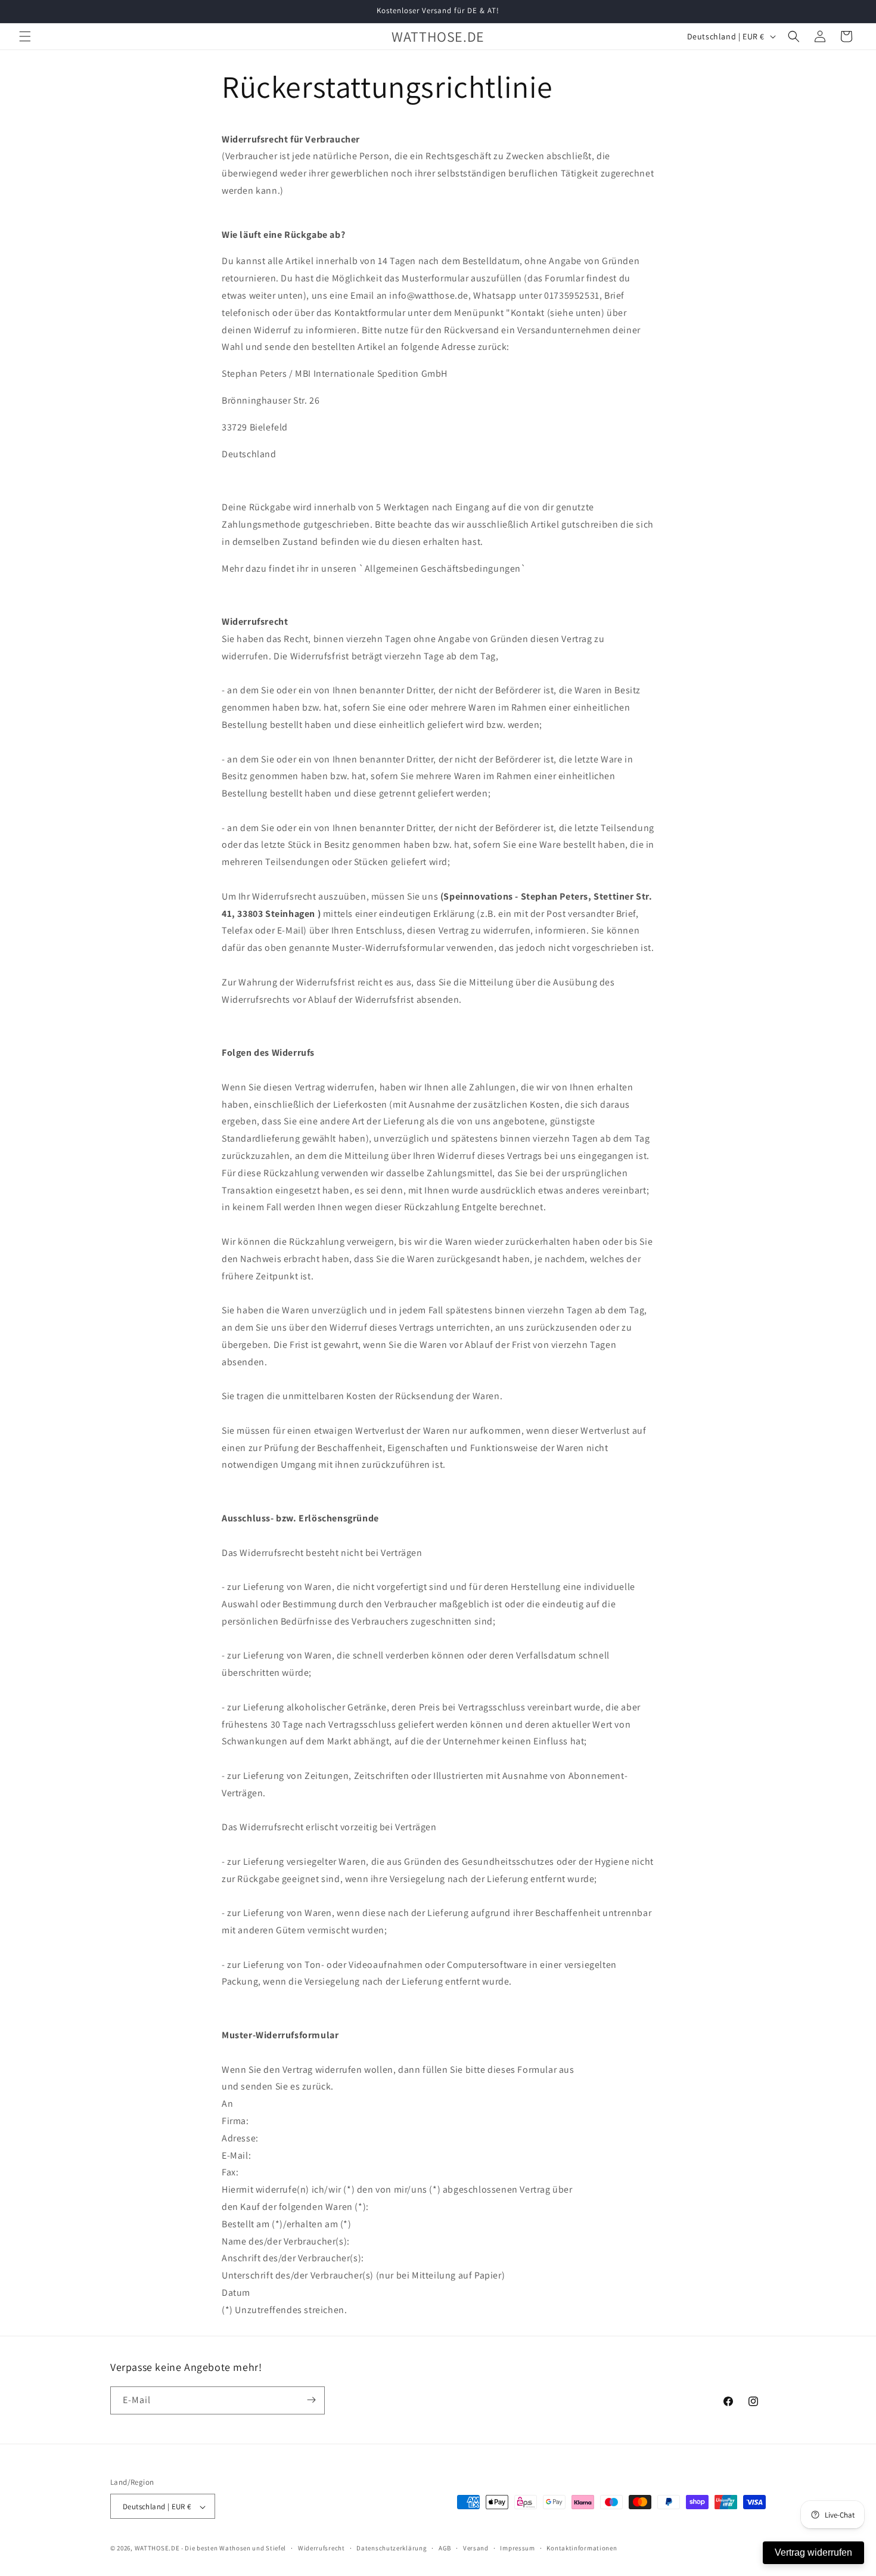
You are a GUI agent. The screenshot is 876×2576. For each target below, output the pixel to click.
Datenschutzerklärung (392, 2548)
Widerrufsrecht (321, 2548)
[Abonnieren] (311, 2400)
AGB (445, 2548)
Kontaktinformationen (582, 2548)
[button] (25, 36)
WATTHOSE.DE (157, 2549)
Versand (476, 2548)
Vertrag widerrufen (813, 2552)
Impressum (517, 2548)
